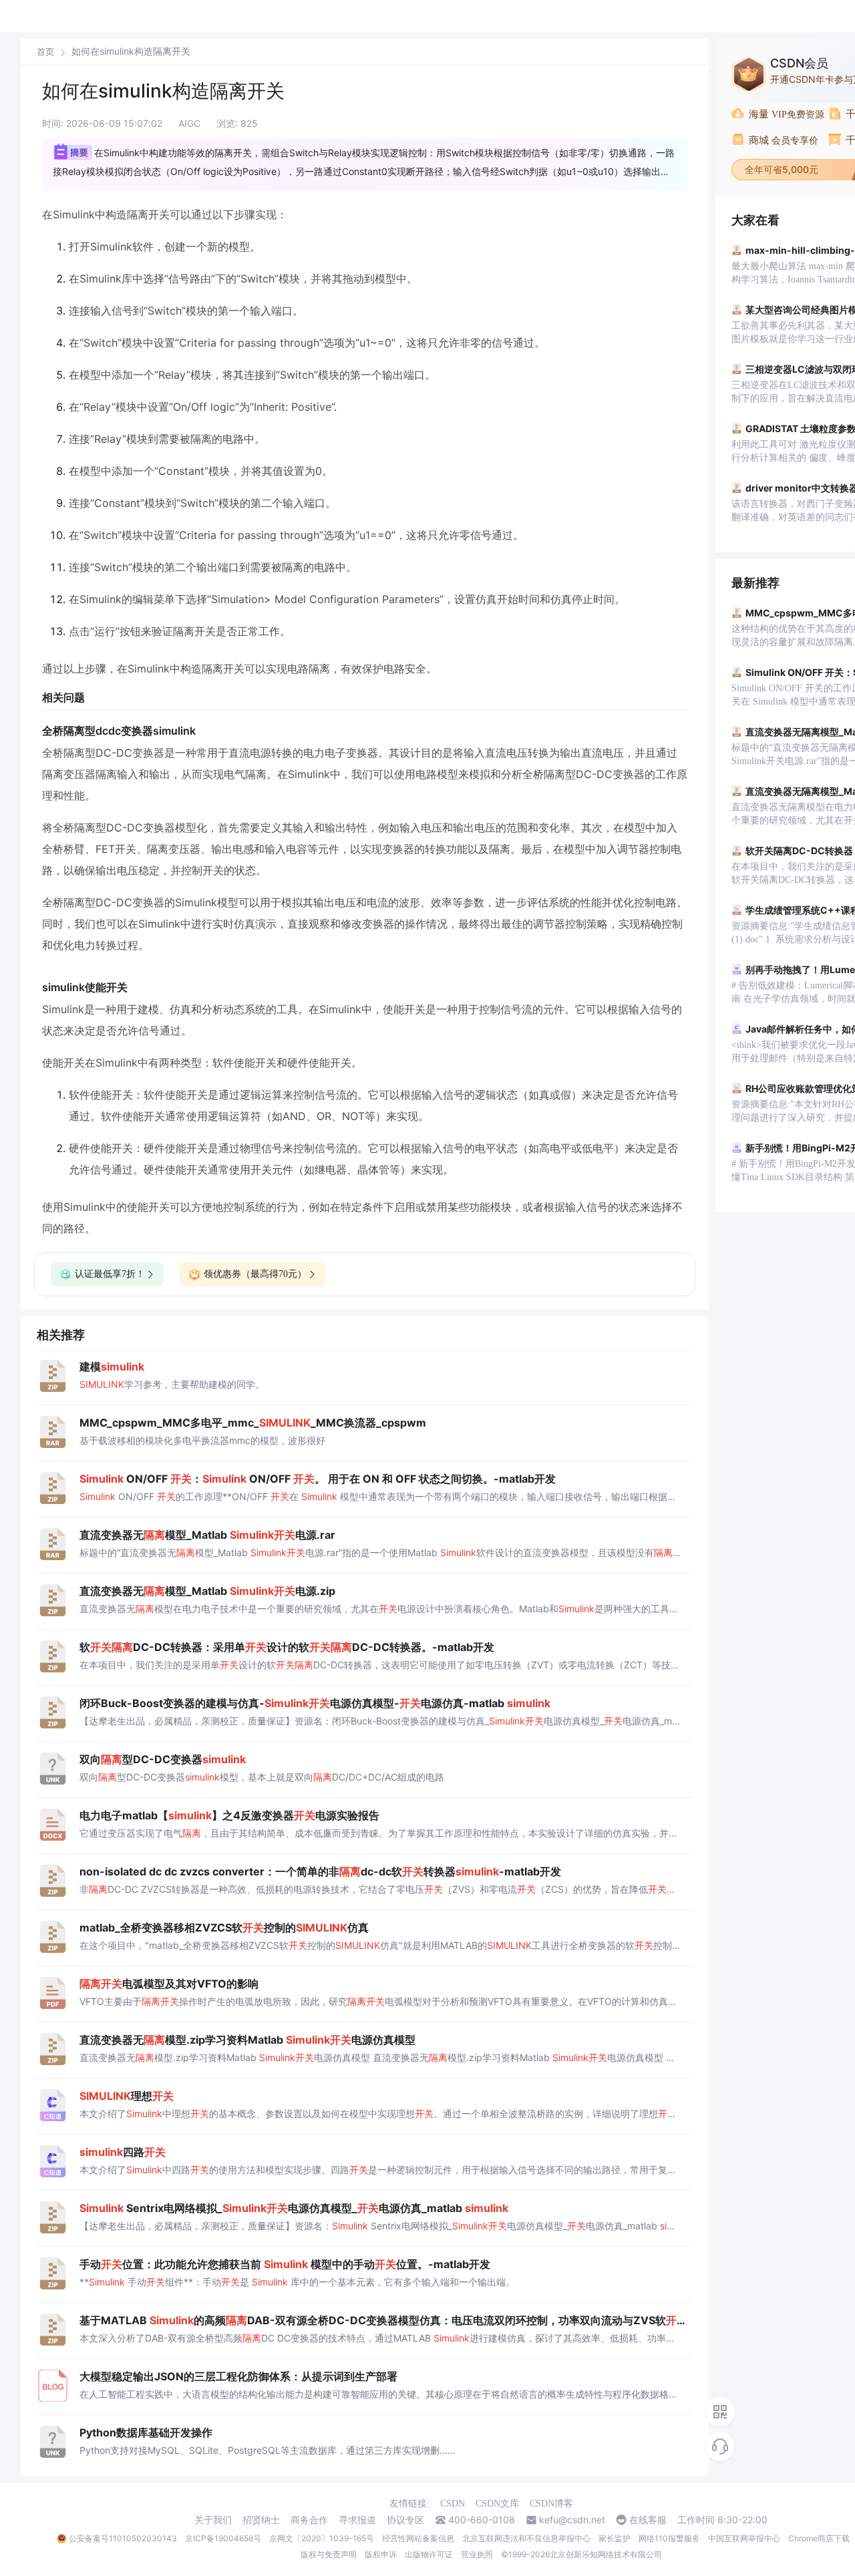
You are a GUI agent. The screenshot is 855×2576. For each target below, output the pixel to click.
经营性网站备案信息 (418, 2538)
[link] (45, 51)
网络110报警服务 (669, 2538)
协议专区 (405, 2520)
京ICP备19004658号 (223, 2538)
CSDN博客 (551, 2504)
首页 (45, 52)
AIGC (189, 123)
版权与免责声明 (329, 2554)
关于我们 (213, 2520)
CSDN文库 (497, 2504)
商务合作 (309, 2520)
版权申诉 (381, 2554)
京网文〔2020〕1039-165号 (322, 2538)
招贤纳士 (261, 2520)
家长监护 (615, 2538)
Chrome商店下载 (819, 2538)
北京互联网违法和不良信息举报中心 (526, 2538)
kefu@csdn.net (572, 2520)
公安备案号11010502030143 (123, 2538)
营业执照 (477, 2554)
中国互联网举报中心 (744, 2538)
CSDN (453, 2504)
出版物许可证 (429, 2554)
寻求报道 (357, 2520)
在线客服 (648, 2520)
